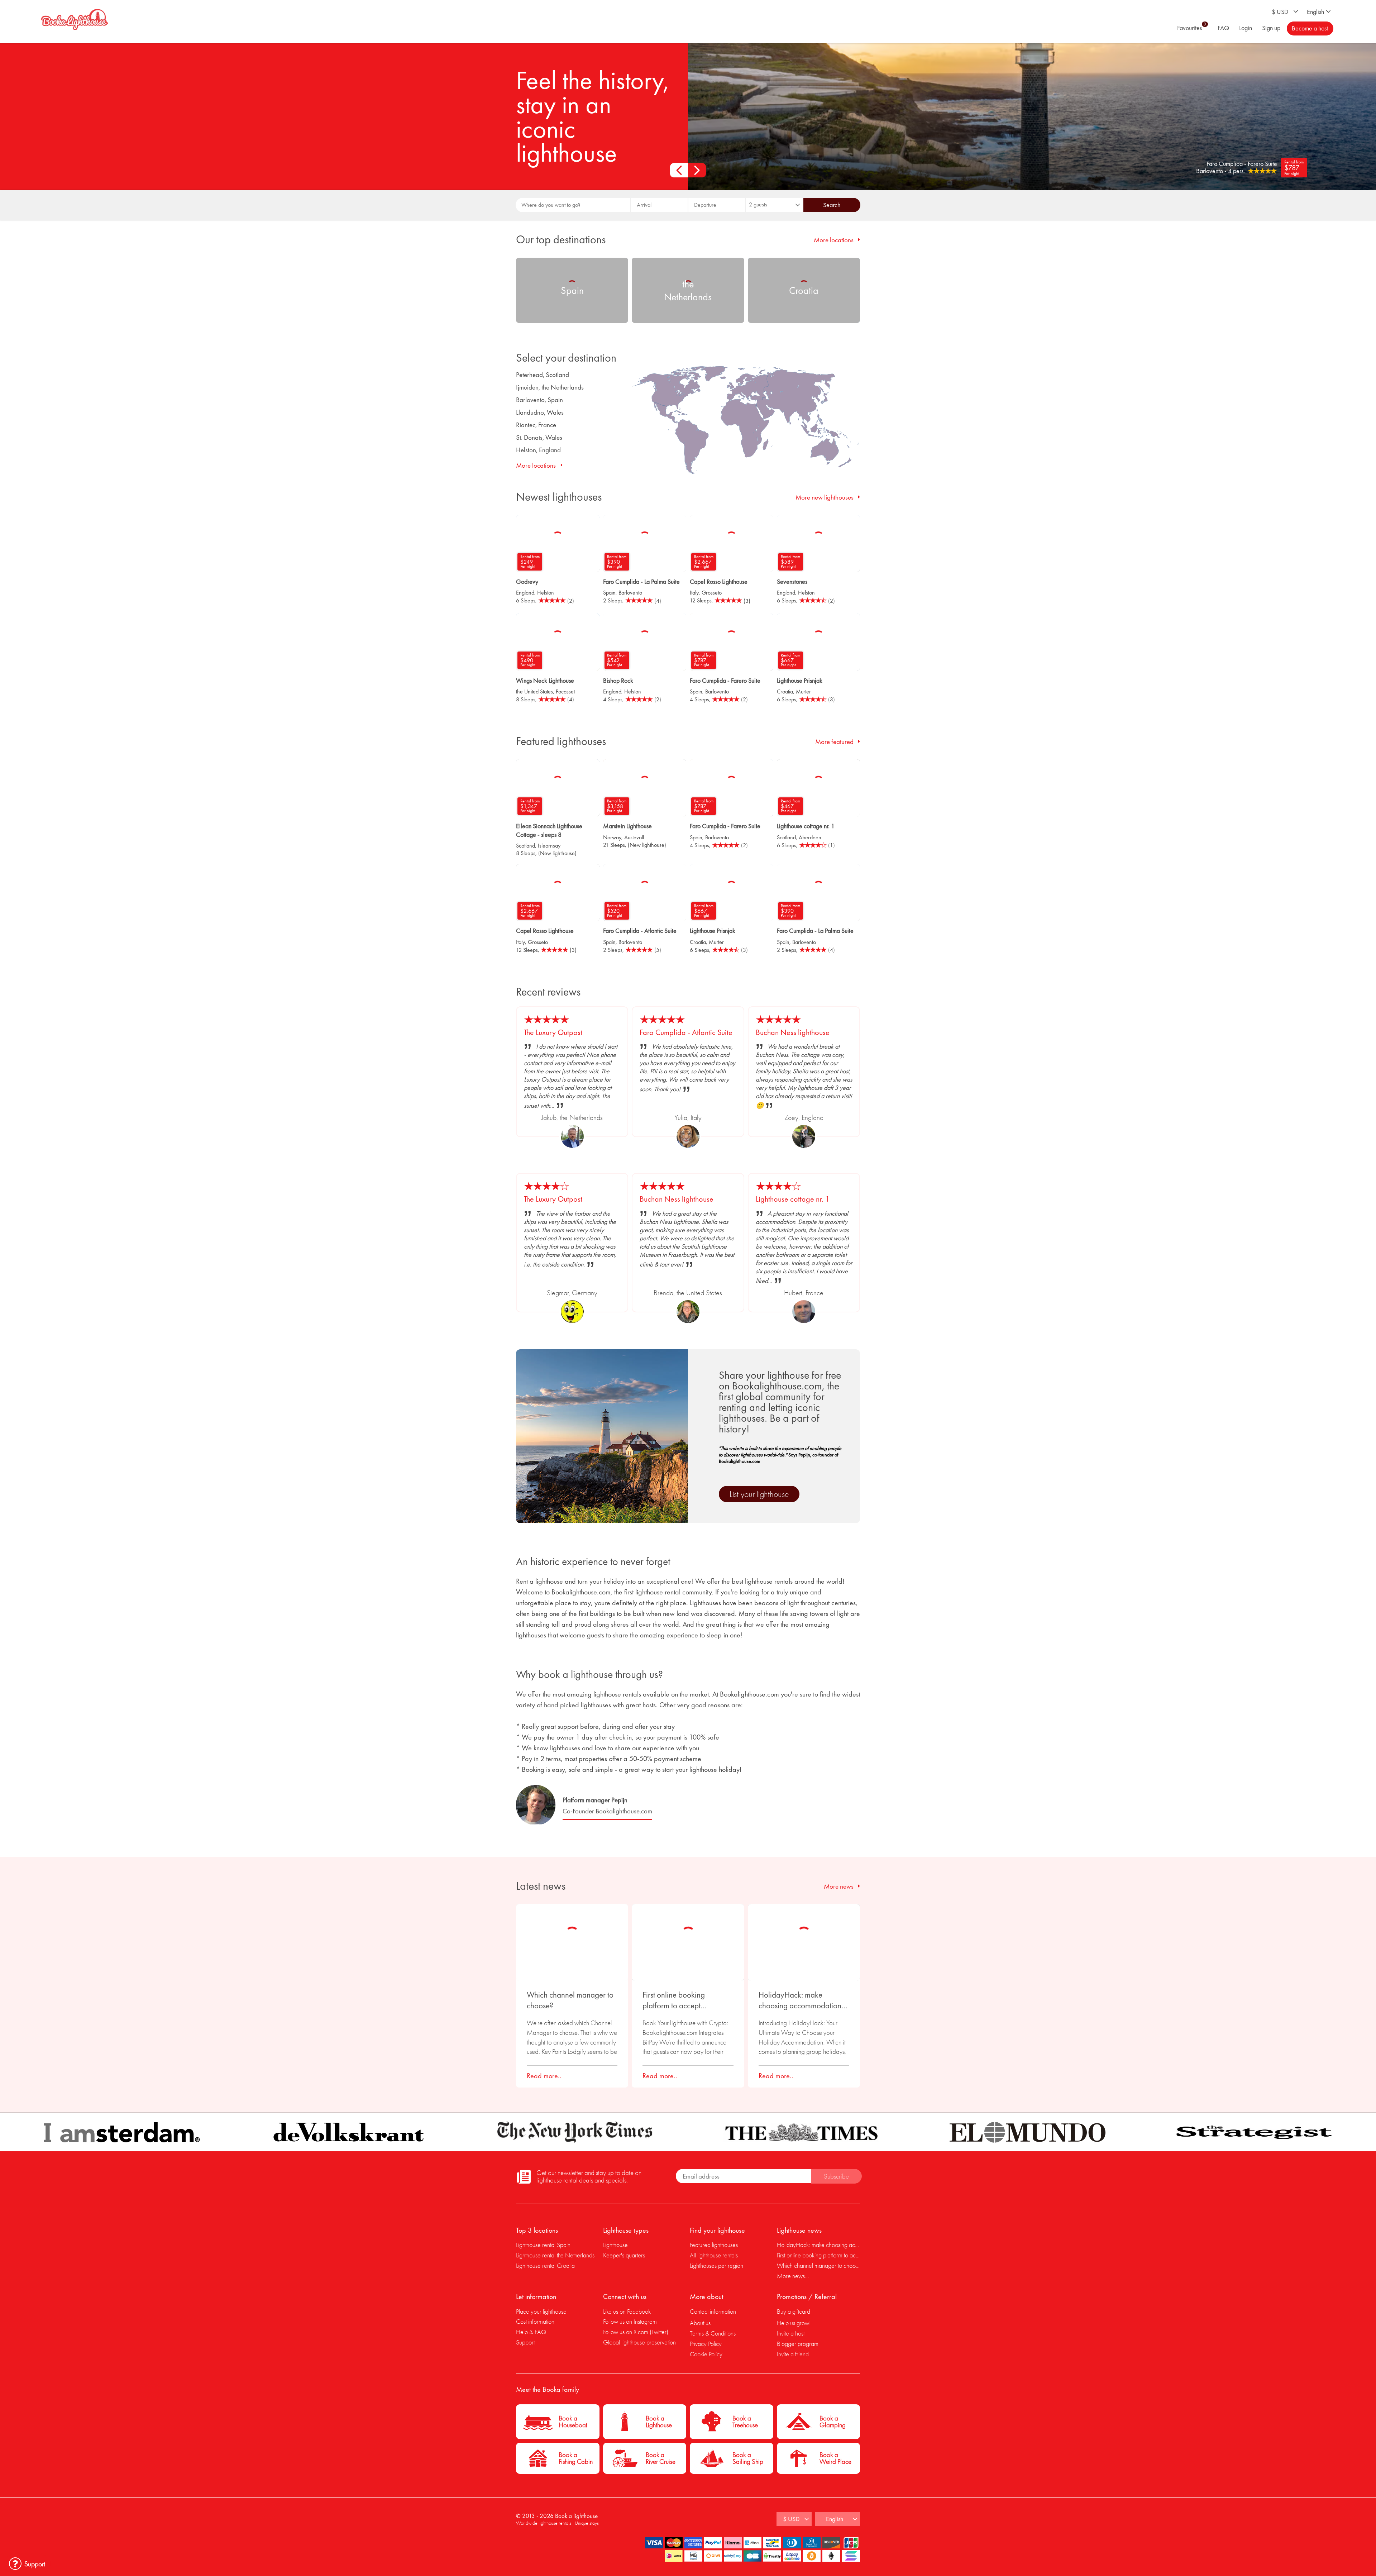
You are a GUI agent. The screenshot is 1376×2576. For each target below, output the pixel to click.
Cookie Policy (706, 2354)
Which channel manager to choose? (570, 2000)
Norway (612, 837)
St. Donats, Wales (539, 437)
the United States (534, 691)
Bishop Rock (618, 680)
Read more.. (544, 2076)
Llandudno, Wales (540, 412)
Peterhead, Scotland (543, 375)
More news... (793, 2276)
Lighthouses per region (716, 2265)
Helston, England (538, 450)
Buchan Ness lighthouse (793, 1032)
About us (700, 2323)
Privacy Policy (706, 2344)
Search (832, 205)
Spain (609, 593)
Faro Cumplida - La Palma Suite (641, 581)
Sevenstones (792, 581)
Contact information (713, 2311)
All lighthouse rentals (714, 2255)
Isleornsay (549, 846)
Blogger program (798, 2344)
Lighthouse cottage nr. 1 (806, 826)
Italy (694, 593)
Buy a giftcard (794, 2311)
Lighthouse (615, 2245)
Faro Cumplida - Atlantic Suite (640, 931)
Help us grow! (794, 2323)
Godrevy (527, 581)
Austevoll (634, 837)
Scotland (525, 846)
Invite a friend (793, 2354)
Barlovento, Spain (539, 400)
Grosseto (712, 593)
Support (525, 2342)
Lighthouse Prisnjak (800, 680)
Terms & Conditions (713, 2333)
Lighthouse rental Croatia (545, 2265)
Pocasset (565, 691)
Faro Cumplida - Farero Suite (725, 680)
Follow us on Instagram (630, 2321)
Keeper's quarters (624, 2255)
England (525, 593)
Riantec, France (536, 425)
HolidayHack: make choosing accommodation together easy (800, 2000)
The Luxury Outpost (553, 1032)
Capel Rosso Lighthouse (719, 581)
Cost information (535, 2321)
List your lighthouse (759, 1494)
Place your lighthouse (541, 2311)
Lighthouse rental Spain (543, 2245)
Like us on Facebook (627, 2311)
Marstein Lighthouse (627, 826)
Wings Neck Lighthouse (545, 680)
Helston (546, 593)
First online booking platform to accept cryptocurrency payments (683, 2000)
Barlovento (630, 593)
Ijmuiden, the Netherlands (550, 387)
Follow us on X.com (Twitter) (636, 2332)
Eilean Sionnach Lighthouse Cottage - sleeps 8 (549, 830)
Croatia (785, 691)
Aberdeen (810, 837)
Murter (803, 691)
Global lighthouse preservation (639, 2342)
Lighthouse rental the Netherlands (555, 2255)
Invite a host (791, 2333)
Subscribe (836, 2176)
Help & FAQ (531, 2332)
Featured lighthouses (714, 2245)
